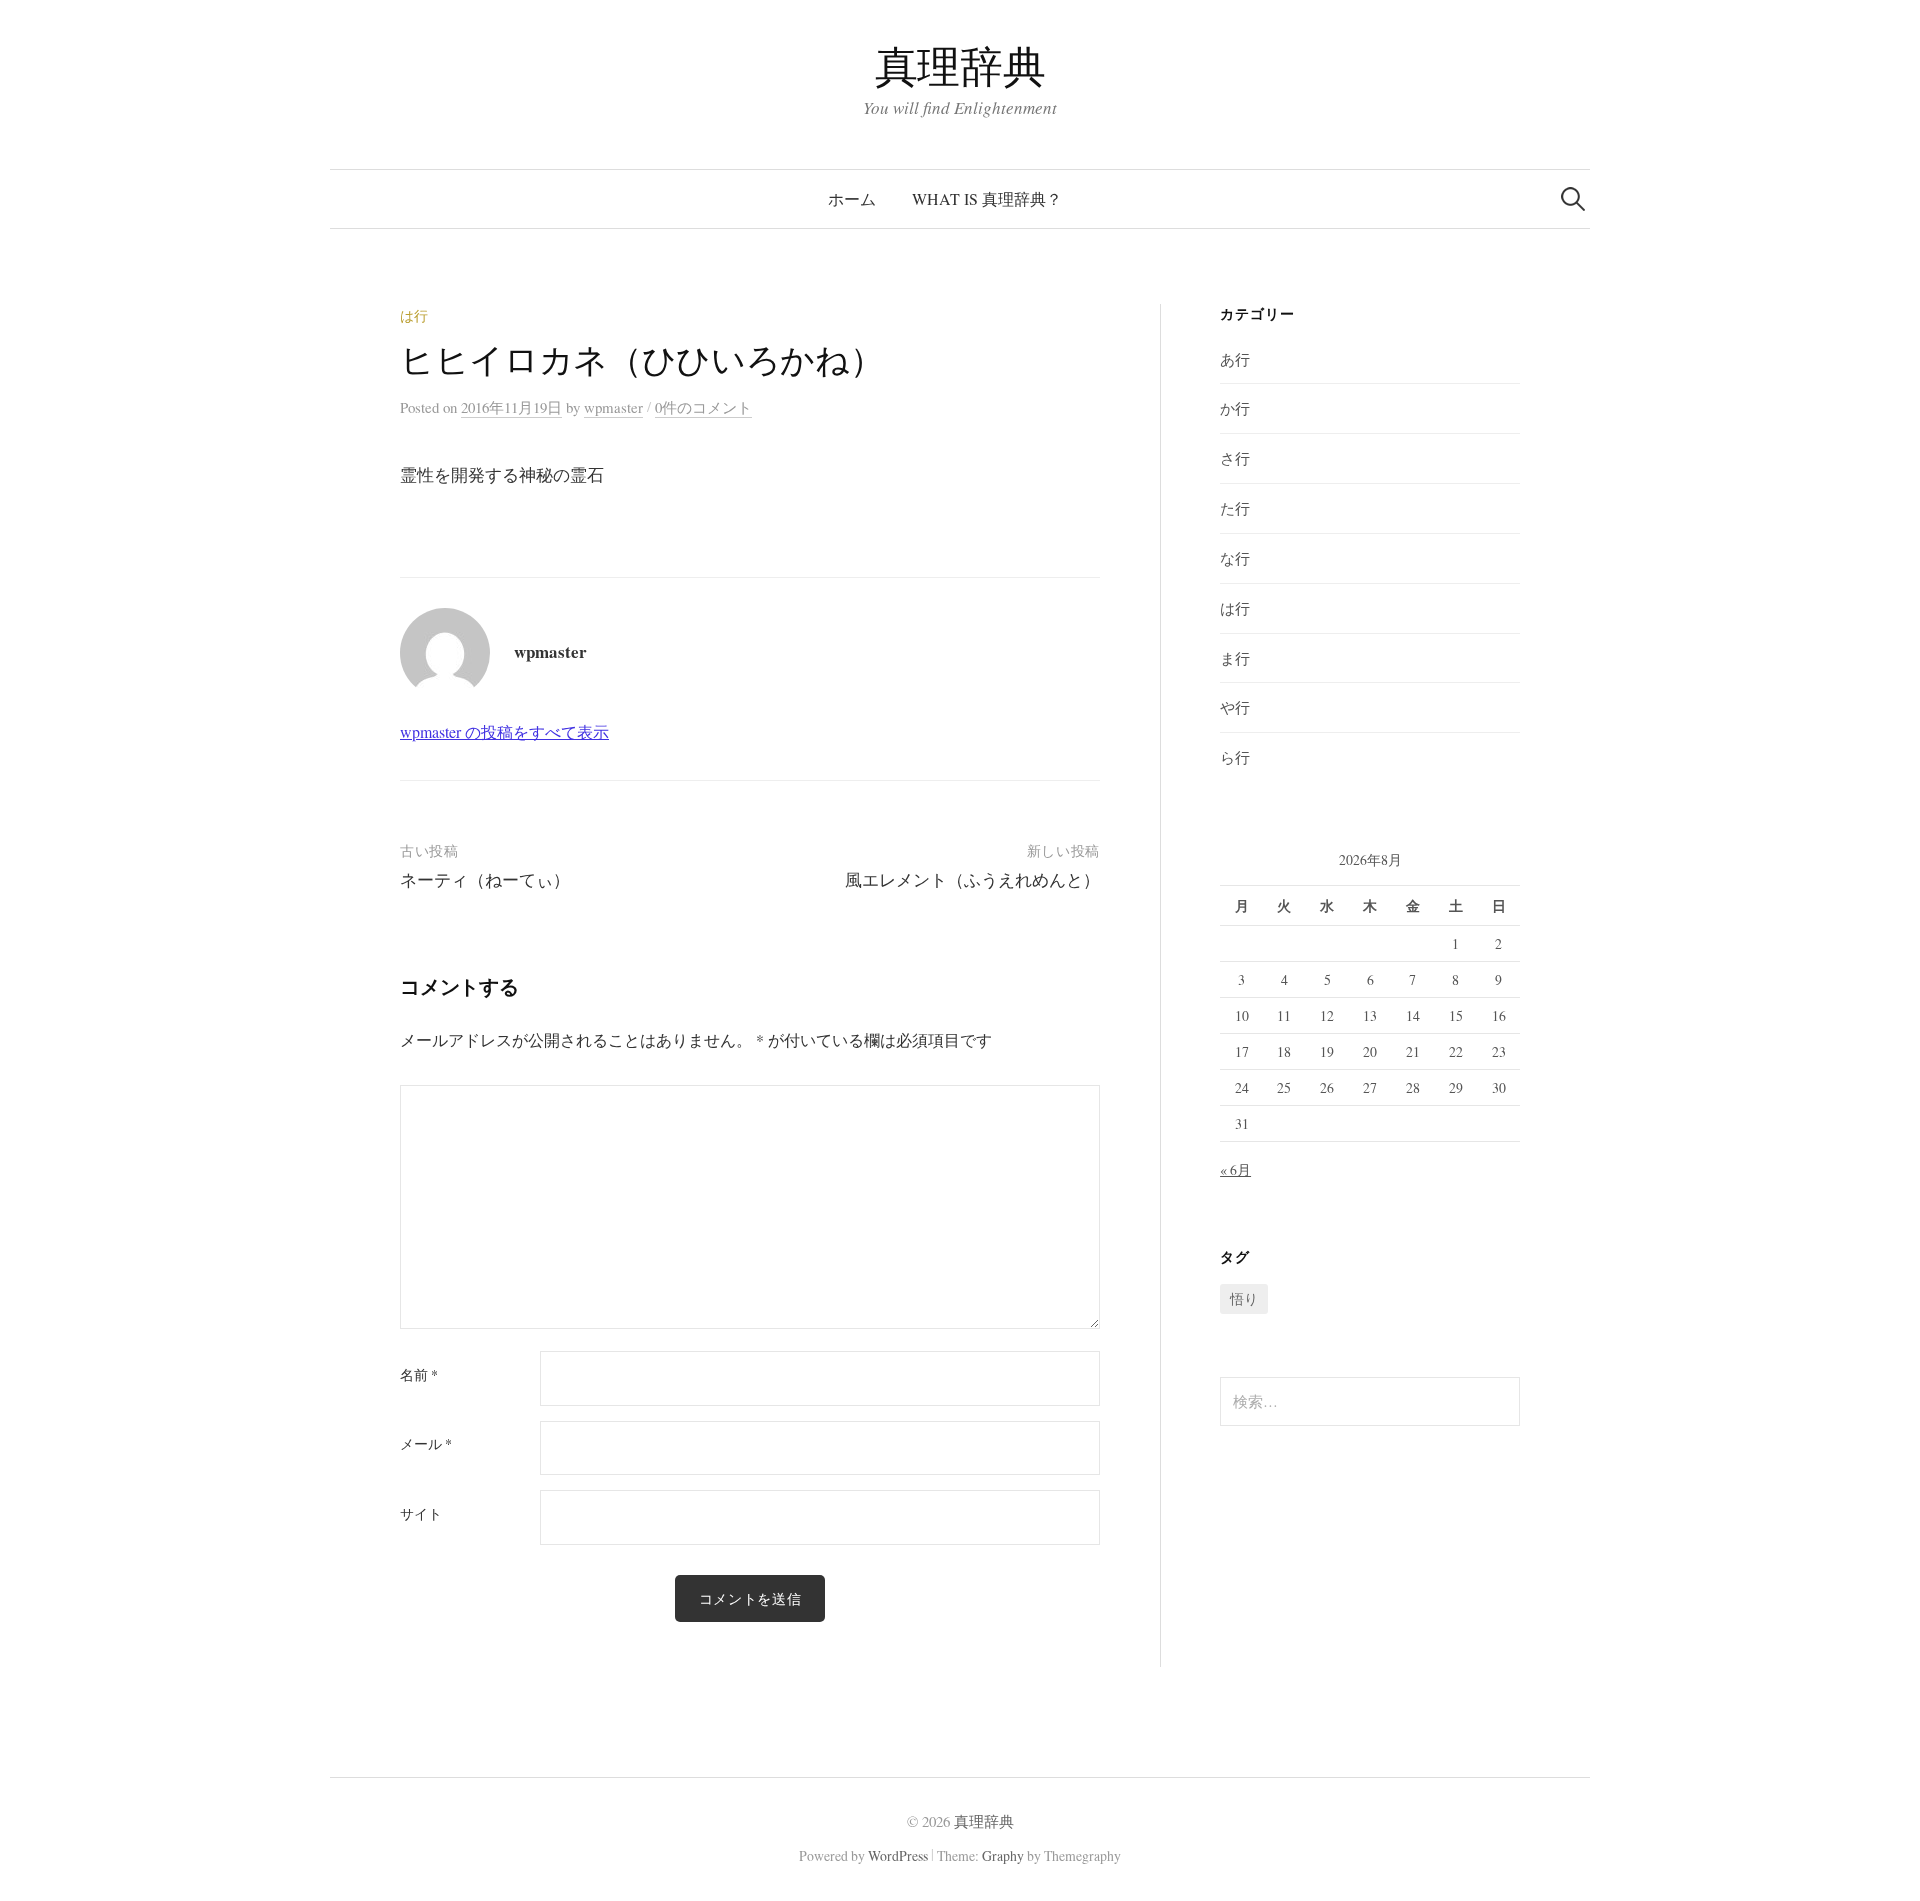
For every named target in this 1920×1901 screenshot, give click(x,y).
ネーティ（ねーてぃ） (485, 879)
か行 (1235, 408)
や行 (1235, 707)
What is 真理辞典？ (987, 198)
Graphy (1003, 1855)
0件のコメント (703, 407)
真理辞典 (960, 65)
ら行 (1235, 757)
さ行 (1235, 458)
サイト (421, 1514)
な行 (1235, 558)
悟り (1244, 1298)
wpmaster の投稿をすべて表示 (504, 731)
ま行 (1235, 658)
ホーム (852, 198)
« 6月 (1235, 1169)
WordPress (898, 1855)
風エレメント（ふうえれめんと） (972, 879)
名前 (419, 1375)
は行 (414, 315)
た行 (1235, 508)
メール (426, 1444)
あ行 (1235, 359)
